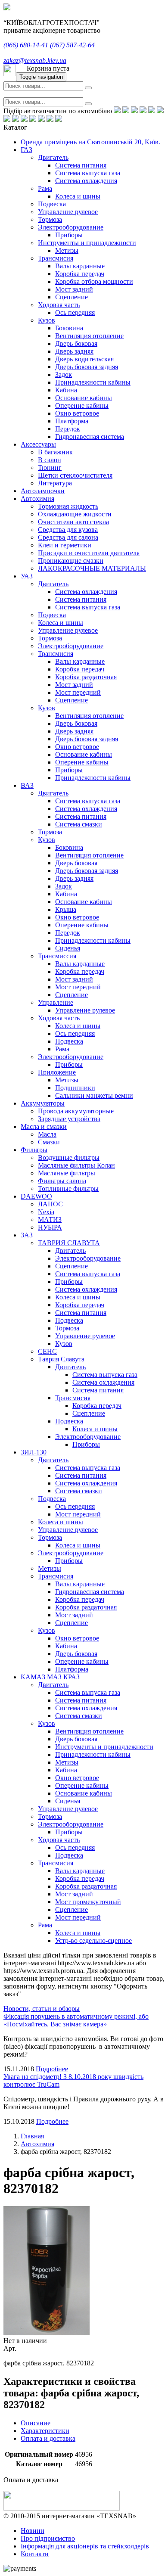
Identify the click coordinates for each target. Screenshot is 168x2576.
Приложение (57, 1072)
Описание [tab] (36, 2423)
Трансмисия (56, 258)
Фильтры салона (62, 1181)
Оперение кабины (82, 406)
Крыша (66, 909)
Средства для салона (68, 537)
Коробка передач (80, 274)
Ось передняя (75, 312)
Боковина (69, 328)
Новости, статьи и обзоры (42, 2009)
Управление (56, 1002)
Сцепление (72, 297)
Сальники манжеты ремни (94, 1095)
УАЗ (27, 576)
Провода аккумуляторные (76, 1111)
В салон (50, 460)
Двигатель (53, 157)
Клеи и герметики (65, 545)
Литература (55, 483)
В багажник (55, 452)
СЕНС (47, 1351)
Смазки (49, 1142)
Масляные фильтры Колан (76, 1165)
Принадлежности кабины (93, 382)
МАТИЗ (50, 1220)
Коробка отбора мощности (94, 281)
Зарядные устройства (69, 1119)
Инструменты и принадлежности (87, 243)
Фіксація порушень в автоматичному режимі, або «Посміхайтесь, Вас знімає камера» (76, 2020)
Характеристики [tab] (45, 2431)
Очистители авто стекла (73, 522)
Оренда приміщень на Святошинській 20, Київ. (90, 142)
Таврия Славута (61, 1359)
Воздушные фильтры (69, 1157)
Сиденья (68, 948)
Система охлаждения (86, 181)
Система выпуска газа (88, 173)
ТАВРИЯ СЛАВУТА (69, 1243)
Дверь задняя (74, 351)
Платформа (72, 421)
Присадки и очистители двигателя (89, 553)
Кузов (47, 320)
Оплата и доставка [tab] (48, 2438)
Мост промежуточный (88, 1902)
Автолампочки (43, 491)
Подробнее (52, 2069)
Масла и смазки (44, 1126)
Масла (47, 1134)
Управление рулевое (68, 212)
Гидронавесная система (90, 437)
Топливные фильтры (68, 1189)
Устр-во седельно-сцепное (93, 1941)
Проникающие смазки (71, 561)
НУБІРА (50, 1227)
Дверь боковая (76, 343)
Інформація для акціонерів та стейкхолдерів (85, 2546)
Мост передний (78, 692)
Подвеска (52, 204)
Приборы (69, 235)
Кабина (66, 390)
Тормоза (50, 219)
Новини (33, 2531)
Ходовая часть (59, 305)
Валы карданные (80, 266)
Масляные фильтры (67, 1173)
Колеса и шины (78, 196)
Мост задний (74, 289)
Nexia (46, 1212)
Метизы (67, 250)
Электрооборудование (71, 227)
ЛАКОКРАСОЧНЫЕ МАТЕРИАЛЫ (92, 568)
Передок (68, 429)
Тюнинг (50, 468)
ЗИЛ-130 (34, 1452)
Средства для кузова (68, 530)
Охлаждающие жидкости (75, 514)
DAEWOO (36, 1196)
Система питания (81, 165)
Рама (45, 188)
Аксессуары (38, 444)
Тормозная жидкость (68, 506)
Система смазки (79, 824)
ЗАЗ (27, 1235)
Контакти (35, 2554)
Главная (32, 2136)
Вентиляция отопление (89, 336)
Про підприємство (48, 2538)
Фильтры (34, 1150)
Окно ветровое (77, 413)
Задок (64, 374)
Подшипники (75, 1088)
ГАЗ (26, 150)
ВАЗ (27, 785)
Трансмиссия (57, 956)
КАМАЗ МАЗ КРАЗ (50, 1677)
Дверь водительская (84, 359)
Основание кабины (84, 398)
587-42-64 (72, 45)
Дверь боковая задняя (87, 367)
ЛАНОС (50, 1204)
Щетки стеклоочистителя (75, 475)
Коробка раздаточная (86, 677)
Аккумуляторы (43, 1103)
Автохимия (37, 499)
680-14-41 (26, 45)
